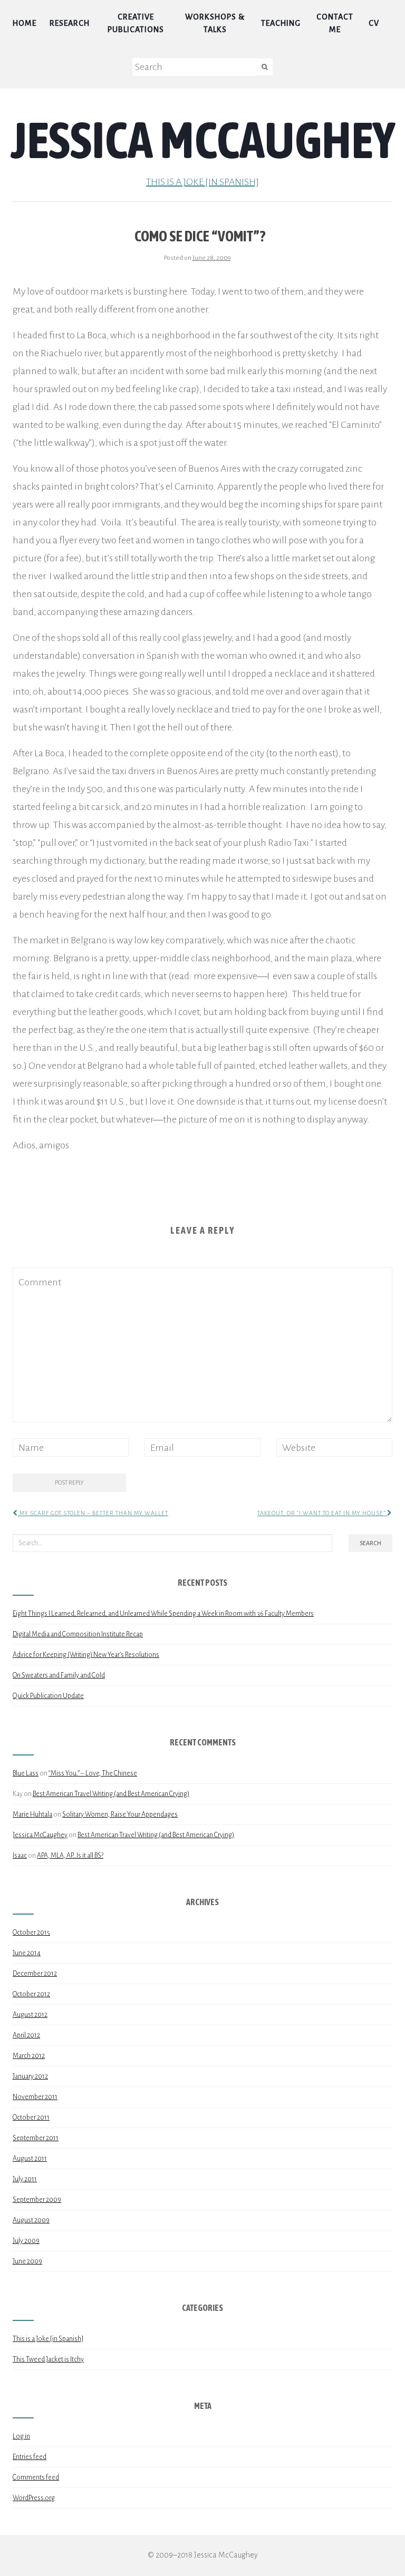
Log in (21, 2436)
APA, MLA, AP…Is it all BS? (70, 1856)
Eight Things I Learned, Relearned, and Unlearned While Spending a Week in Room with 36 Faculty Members (163, 1614)
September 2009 (37, 2200)
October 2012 (31, 1994)
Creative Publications (136, 23)
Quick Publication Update (48, 1696)
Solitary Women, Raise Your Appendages (120, 1814)
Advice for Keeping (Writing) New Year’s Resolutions (86, 1655)
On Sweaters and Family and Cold (59, 1675)
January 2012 (30, 2076)
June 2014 (27, 1953)
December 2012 (35, 1974)
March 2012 (29, 2056)
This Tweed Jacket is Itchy (48, 2359)
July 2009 (26, 2241)
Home (25, 23)
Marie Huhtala (32, 1814)
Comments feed (36, 2477)
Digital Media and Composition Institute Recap (78, 1634)
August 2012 (30, 2015)
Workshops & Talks (215, 23)
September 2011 (36, 2138)
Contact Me (335, 23)
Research (70, 23)
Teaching (281, 23)
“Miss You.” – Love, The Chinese (93, 1773)
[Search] (264, 67)
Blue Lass (26, 1773)
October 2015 (31, 1933)
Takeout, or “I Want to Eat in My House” (322, 1513)
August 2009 (31, 2220)
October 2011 (31, 2118)
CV (374, 23)
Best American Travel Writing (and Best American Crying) (111, 1794)
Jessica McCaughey (203, 140)
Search (370, 1543)
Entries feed (30, 2457)
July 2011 (25, 2179)
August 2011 (30, 2159)
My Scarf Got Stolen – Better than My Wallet (93, 1513)
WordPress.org (34, 2498)
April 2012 (26, 2035)
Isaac (20, 1856)
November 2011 (35, 2097)
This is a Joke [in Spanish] (202, 182)
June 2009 (27, 2261)
